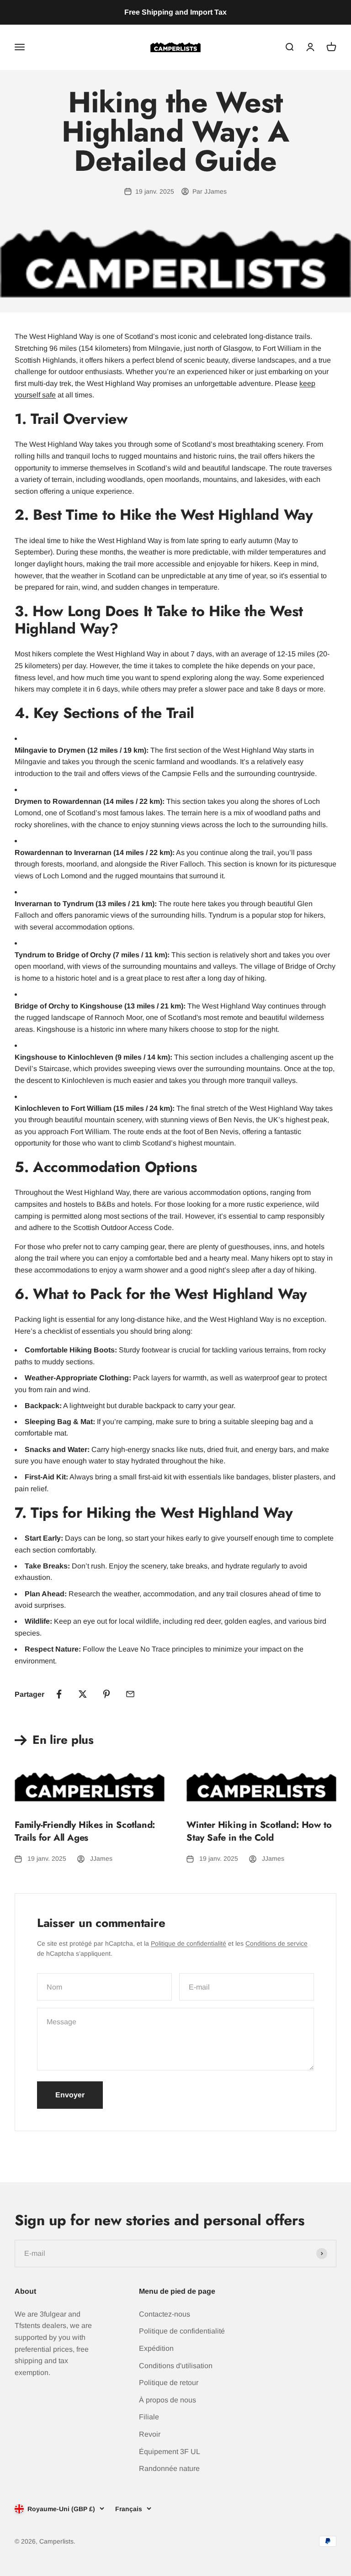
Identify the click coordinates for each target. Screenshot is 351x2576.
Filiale (149, 2417)
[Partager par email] (130, 1694)
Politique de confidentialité (189, 1943)
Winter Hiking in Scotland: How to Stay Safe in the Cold (259, 1831)
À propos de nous (168, 2400)
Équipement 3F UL (170, 2452)
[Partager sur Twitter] (83, 1694)
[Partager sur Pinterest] (106, 1694)
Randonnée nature (169, 2468)
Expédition (156, 2348)
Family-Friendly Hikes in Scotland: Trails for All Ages (85, 1831)
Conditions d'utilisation (176, 2366)
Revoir (150, 2434)
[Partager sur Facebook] (59, 1694)
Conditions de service (277, 1943)
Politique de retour (169, 2383)
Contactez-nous (165, 2314)
